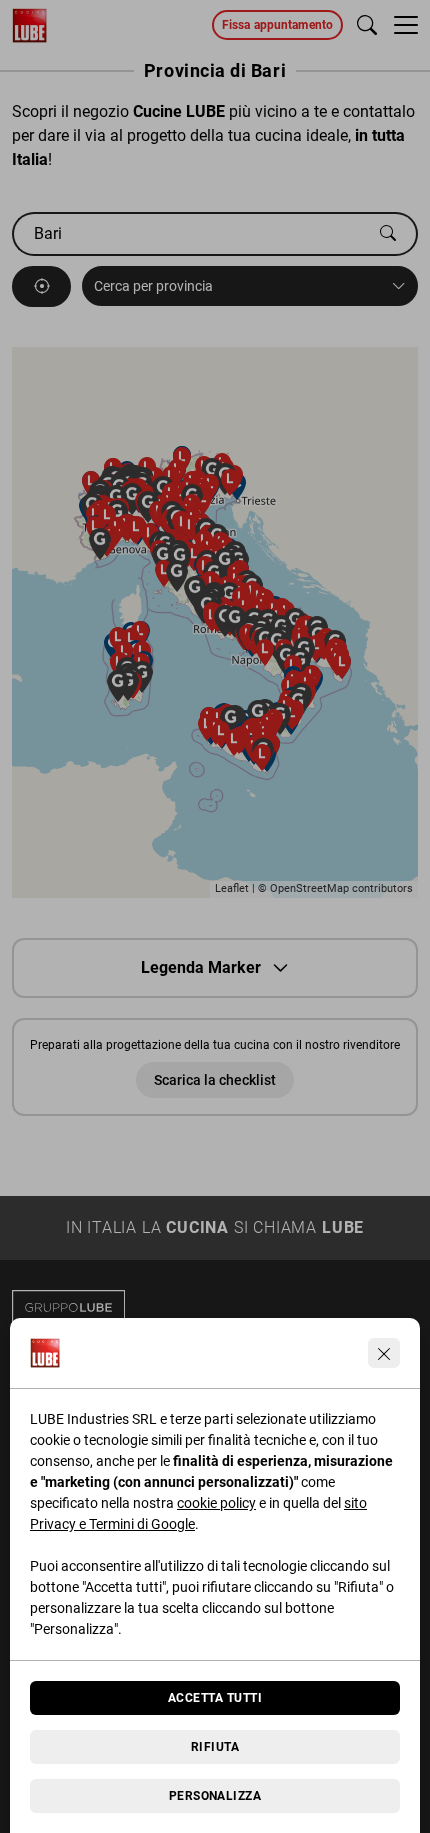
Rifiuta (215, 1747)
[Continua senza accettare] (384, 1353)
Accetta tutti (215, 1698)
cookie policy (216, 1503)
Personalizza (215, 1796)
